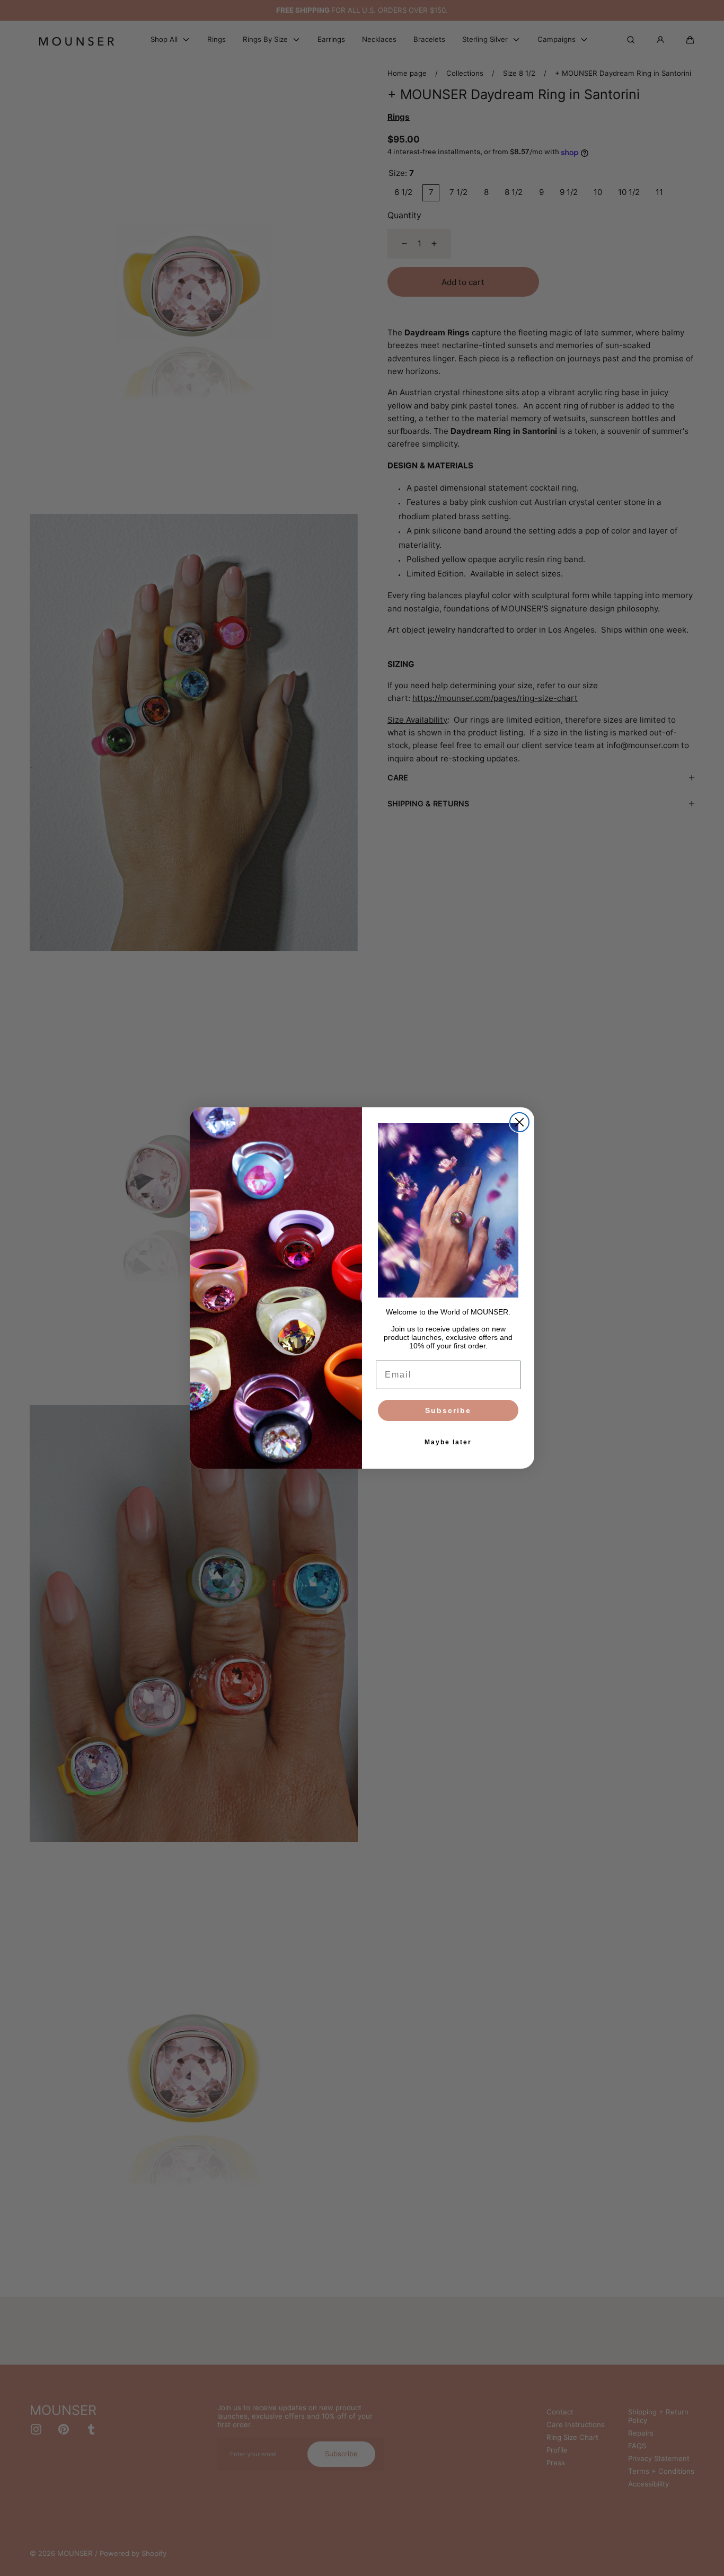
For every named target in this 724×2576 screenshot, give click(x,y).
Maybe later (448, 1442)
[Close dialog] (519, 1122)
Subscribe (448, 1410)
